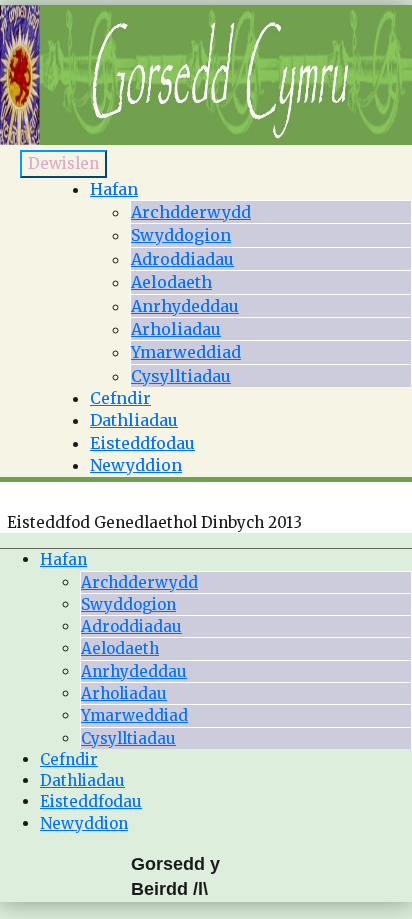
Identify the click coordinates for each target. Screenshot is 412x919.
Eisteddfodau (142, 443)
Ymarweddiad (186, 352)
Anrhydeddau (185, 306)
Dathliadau (134, 420)
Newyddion (136, 465)
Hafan (114, 189)
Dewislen (63, 163)
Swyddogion (181, 235)
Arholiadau (176, 329)
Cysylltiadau (181, 376)
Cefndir (120, 398)
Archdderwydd (191, 212)
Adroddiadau (182, 259)
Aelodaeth (171, 282)
